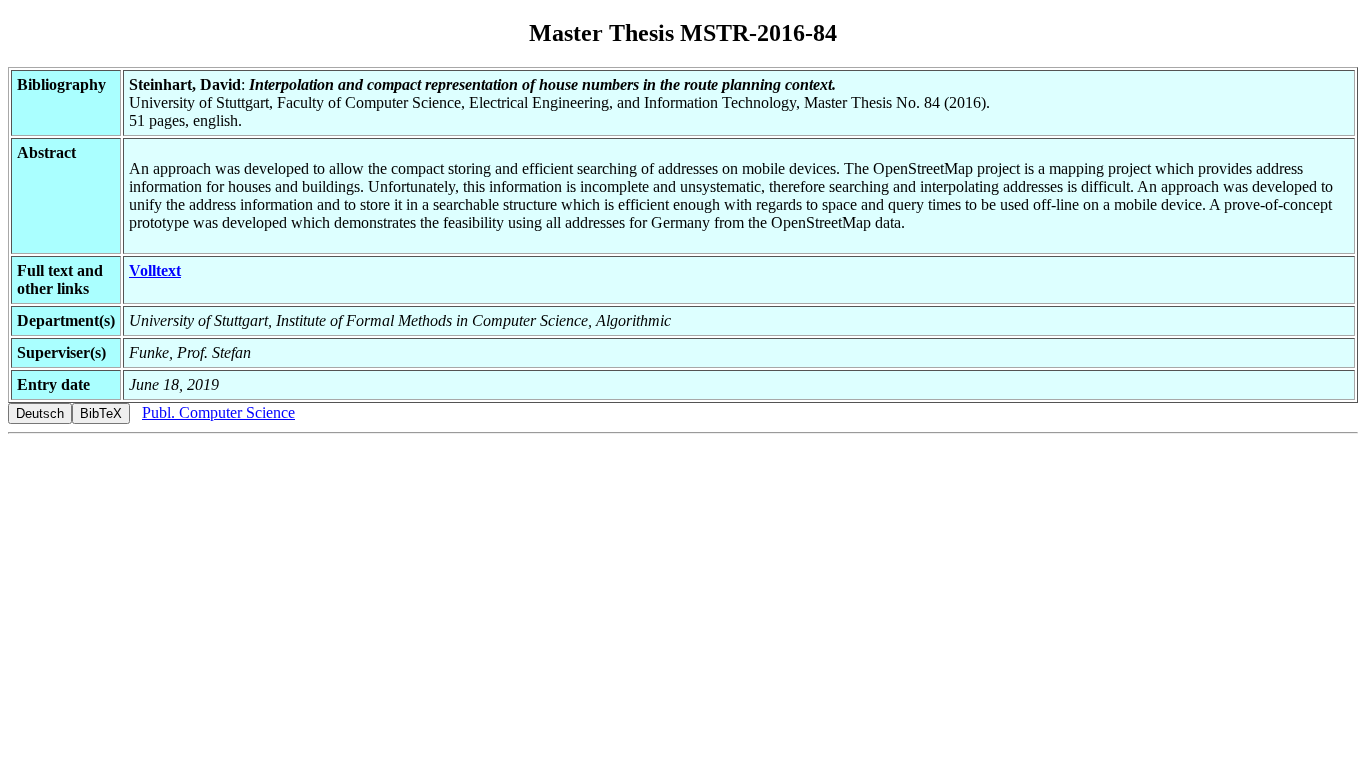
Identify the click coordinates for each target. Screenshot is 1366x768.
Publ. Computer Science (218, 412)
